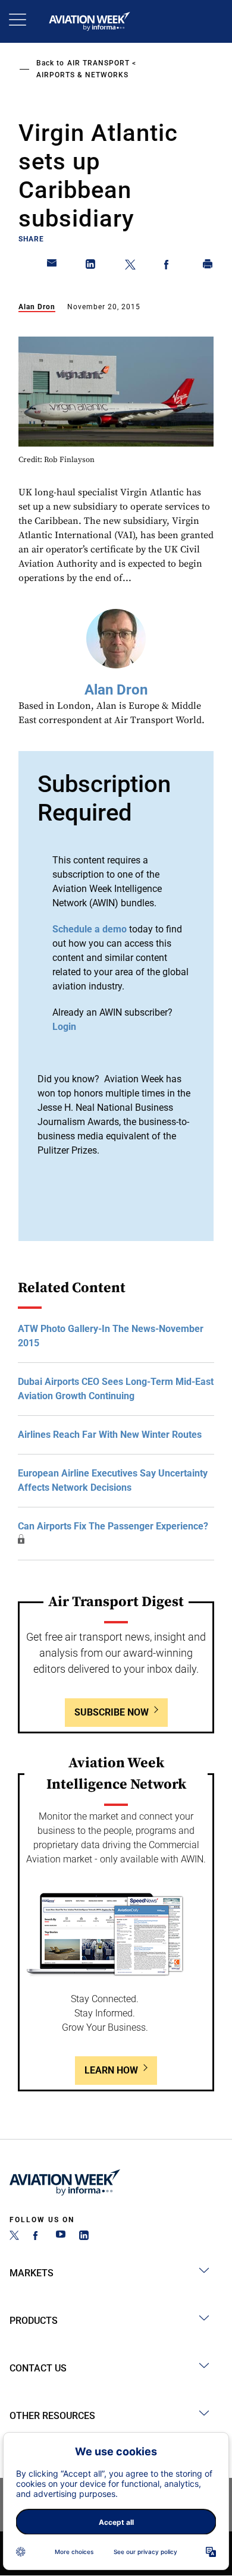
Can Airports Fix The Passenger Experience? (113, 1526)
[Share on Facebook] (169, 266)
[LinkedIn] (84, 2237)
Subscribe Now (112, 1712)
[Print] (208, 266)
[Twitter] (14, 2237)
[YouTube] (61, 2237)
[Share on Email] (52, 266)
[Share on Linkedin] (91, 266)
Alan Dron (37, 307)
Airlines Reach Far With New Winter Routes (110, 1435)
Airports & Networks (82, 75)
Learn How (111, 2070)
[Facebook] (37, 2237)
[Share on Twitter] (130, 266)
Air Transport (98, 63)
